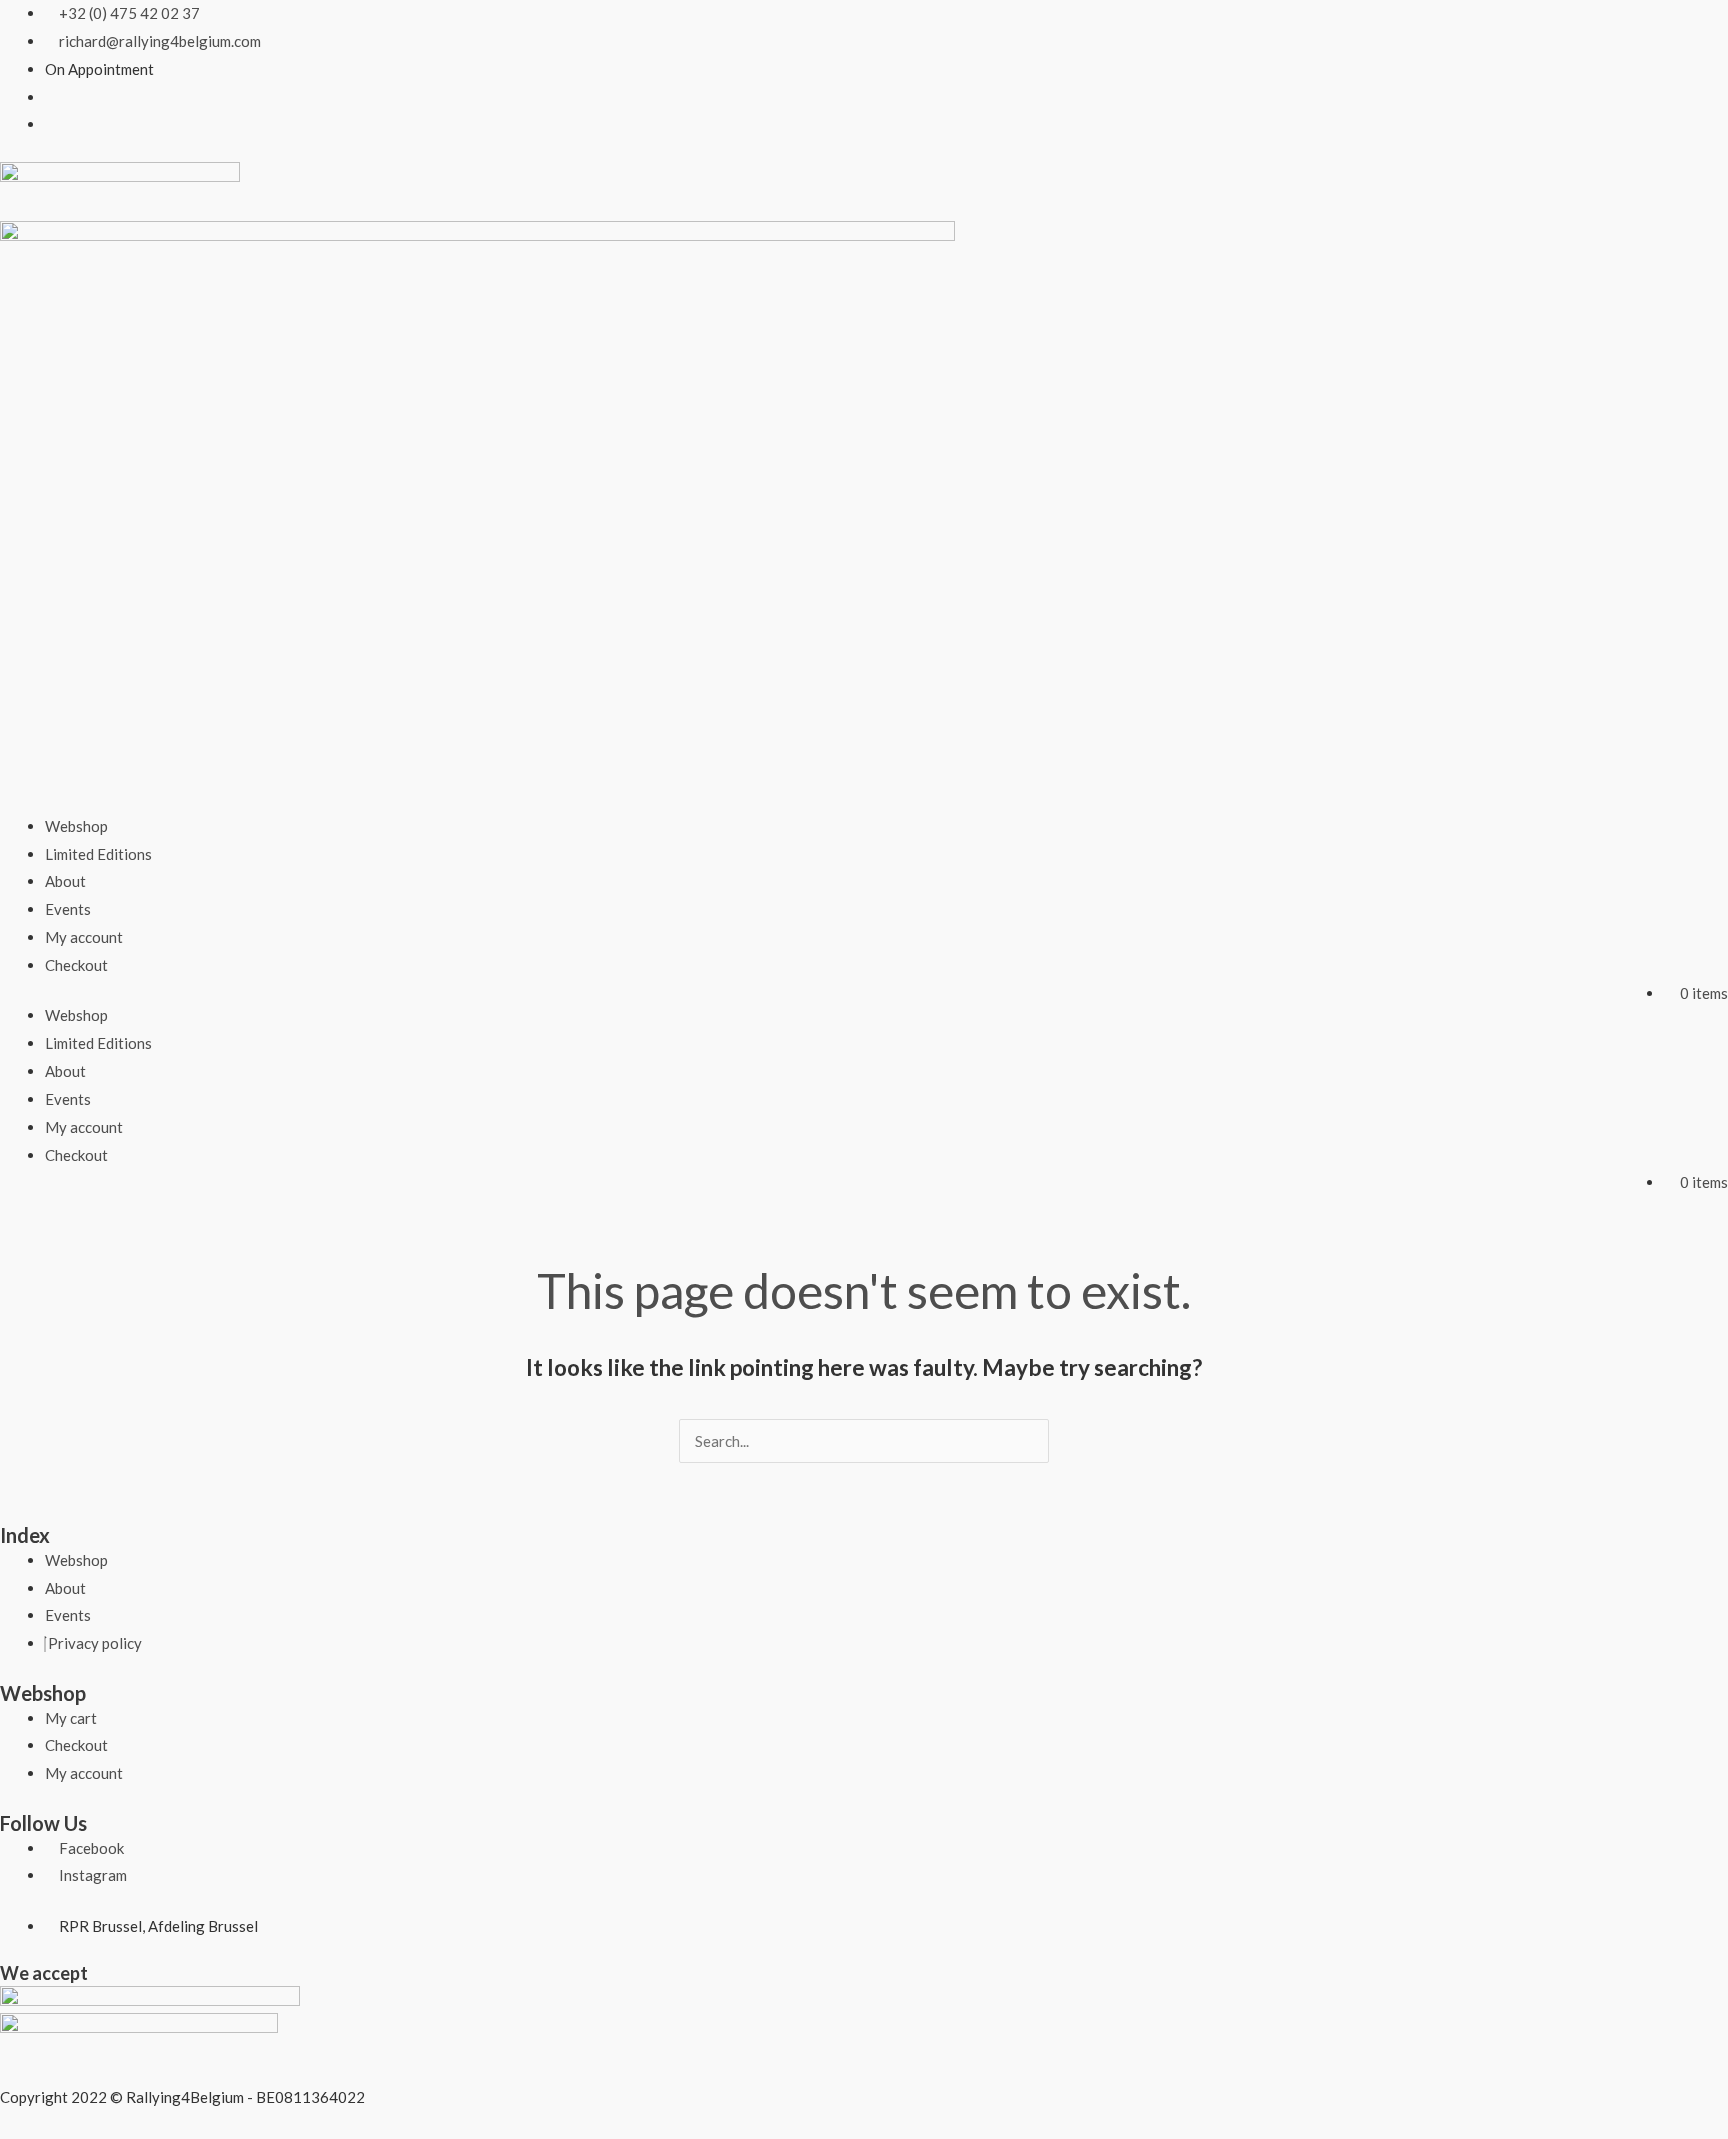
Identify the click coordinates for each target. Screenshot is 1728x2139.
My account (84, 937)
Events (68, 909)
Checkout (76, 965)
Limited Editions (98, 854)
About (65, 881)
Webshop (76, 826)
